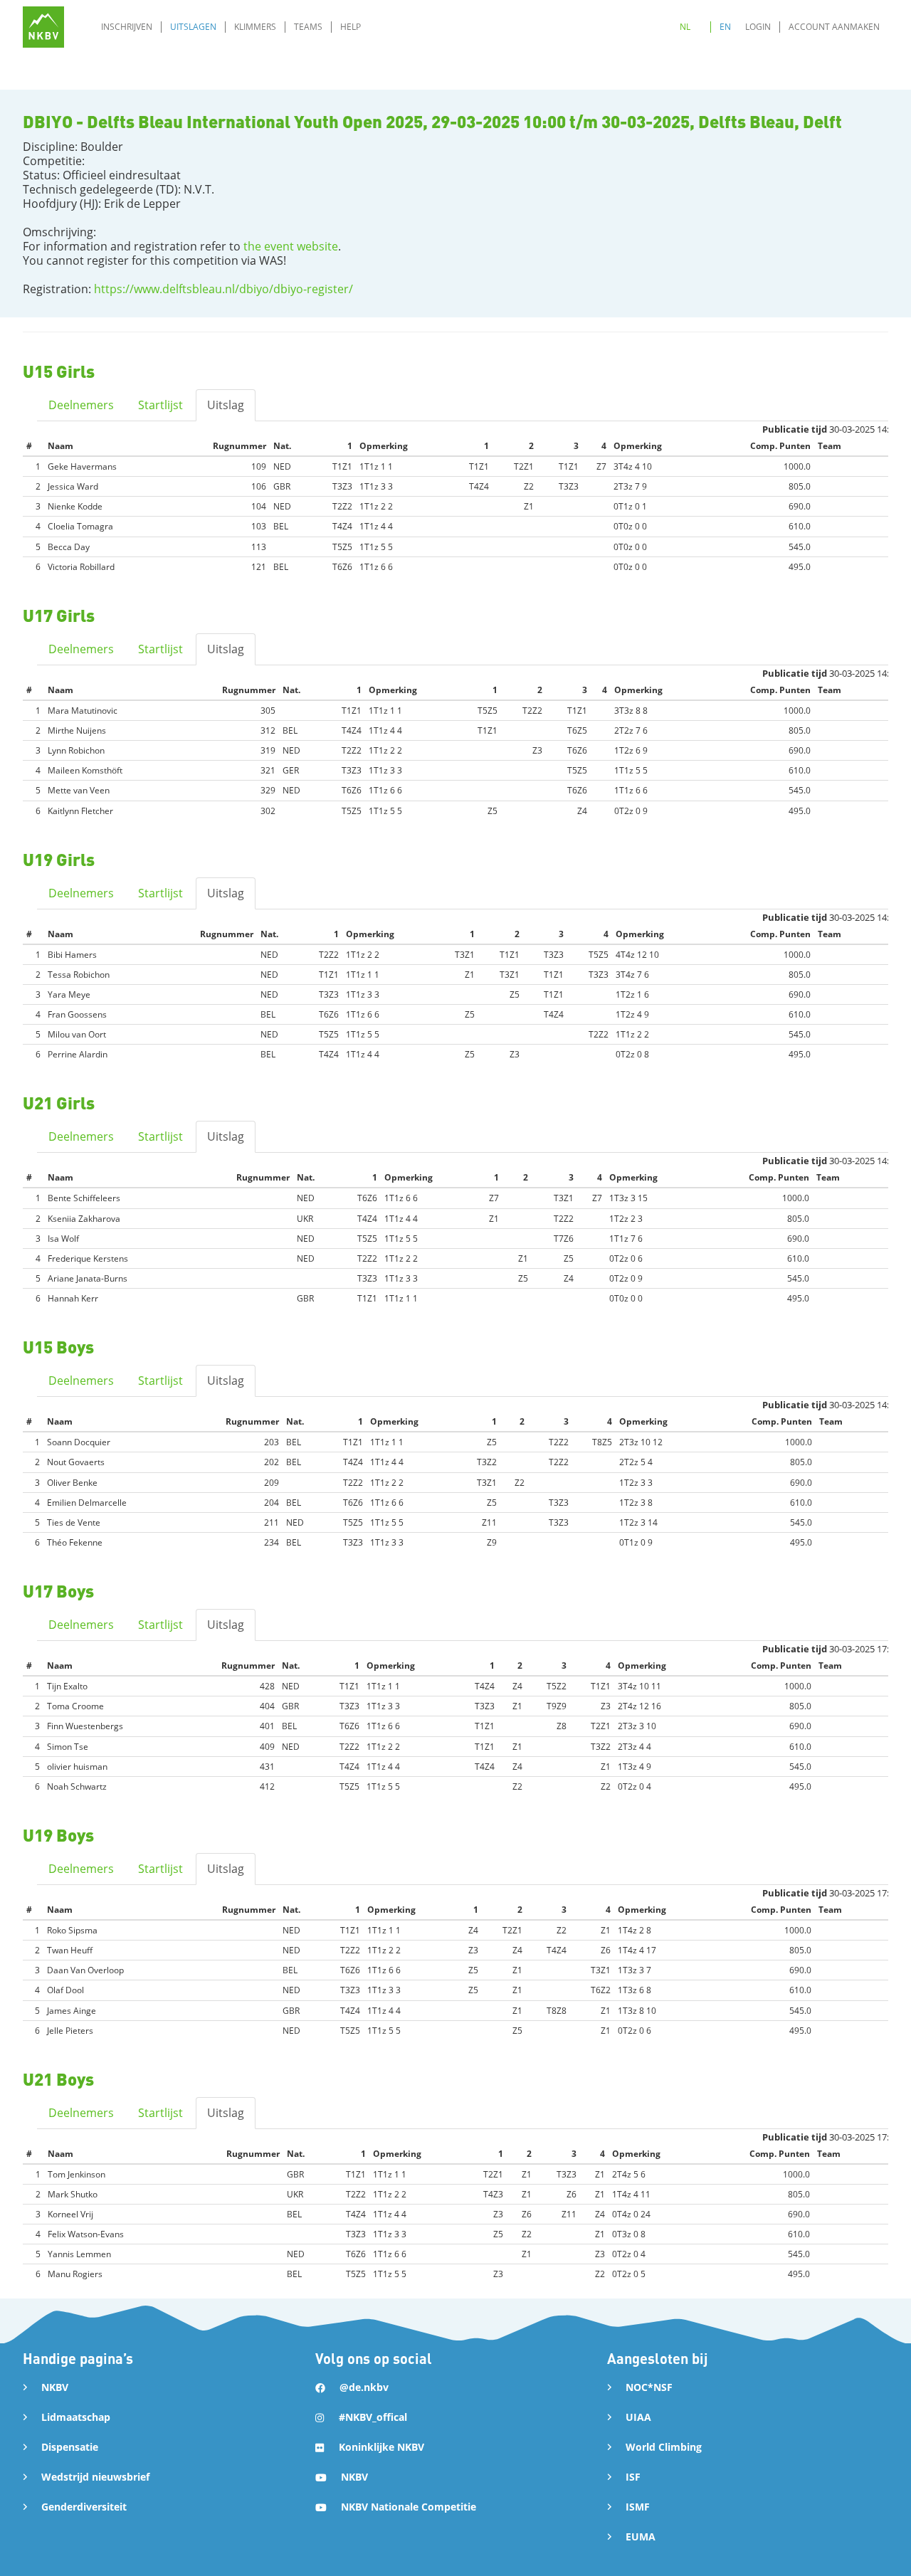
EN (725, 27)
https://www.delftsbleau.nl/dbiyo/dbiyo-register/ (223, 289)
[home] (43, 27)
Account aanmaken (834, 27)
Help (351, 27)
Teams (308, 27)
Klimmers (255, 27)
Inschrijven (127, 27)
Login (758, 27)
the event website (291, 246)
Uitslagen (193, 27)
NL (685, 27)
